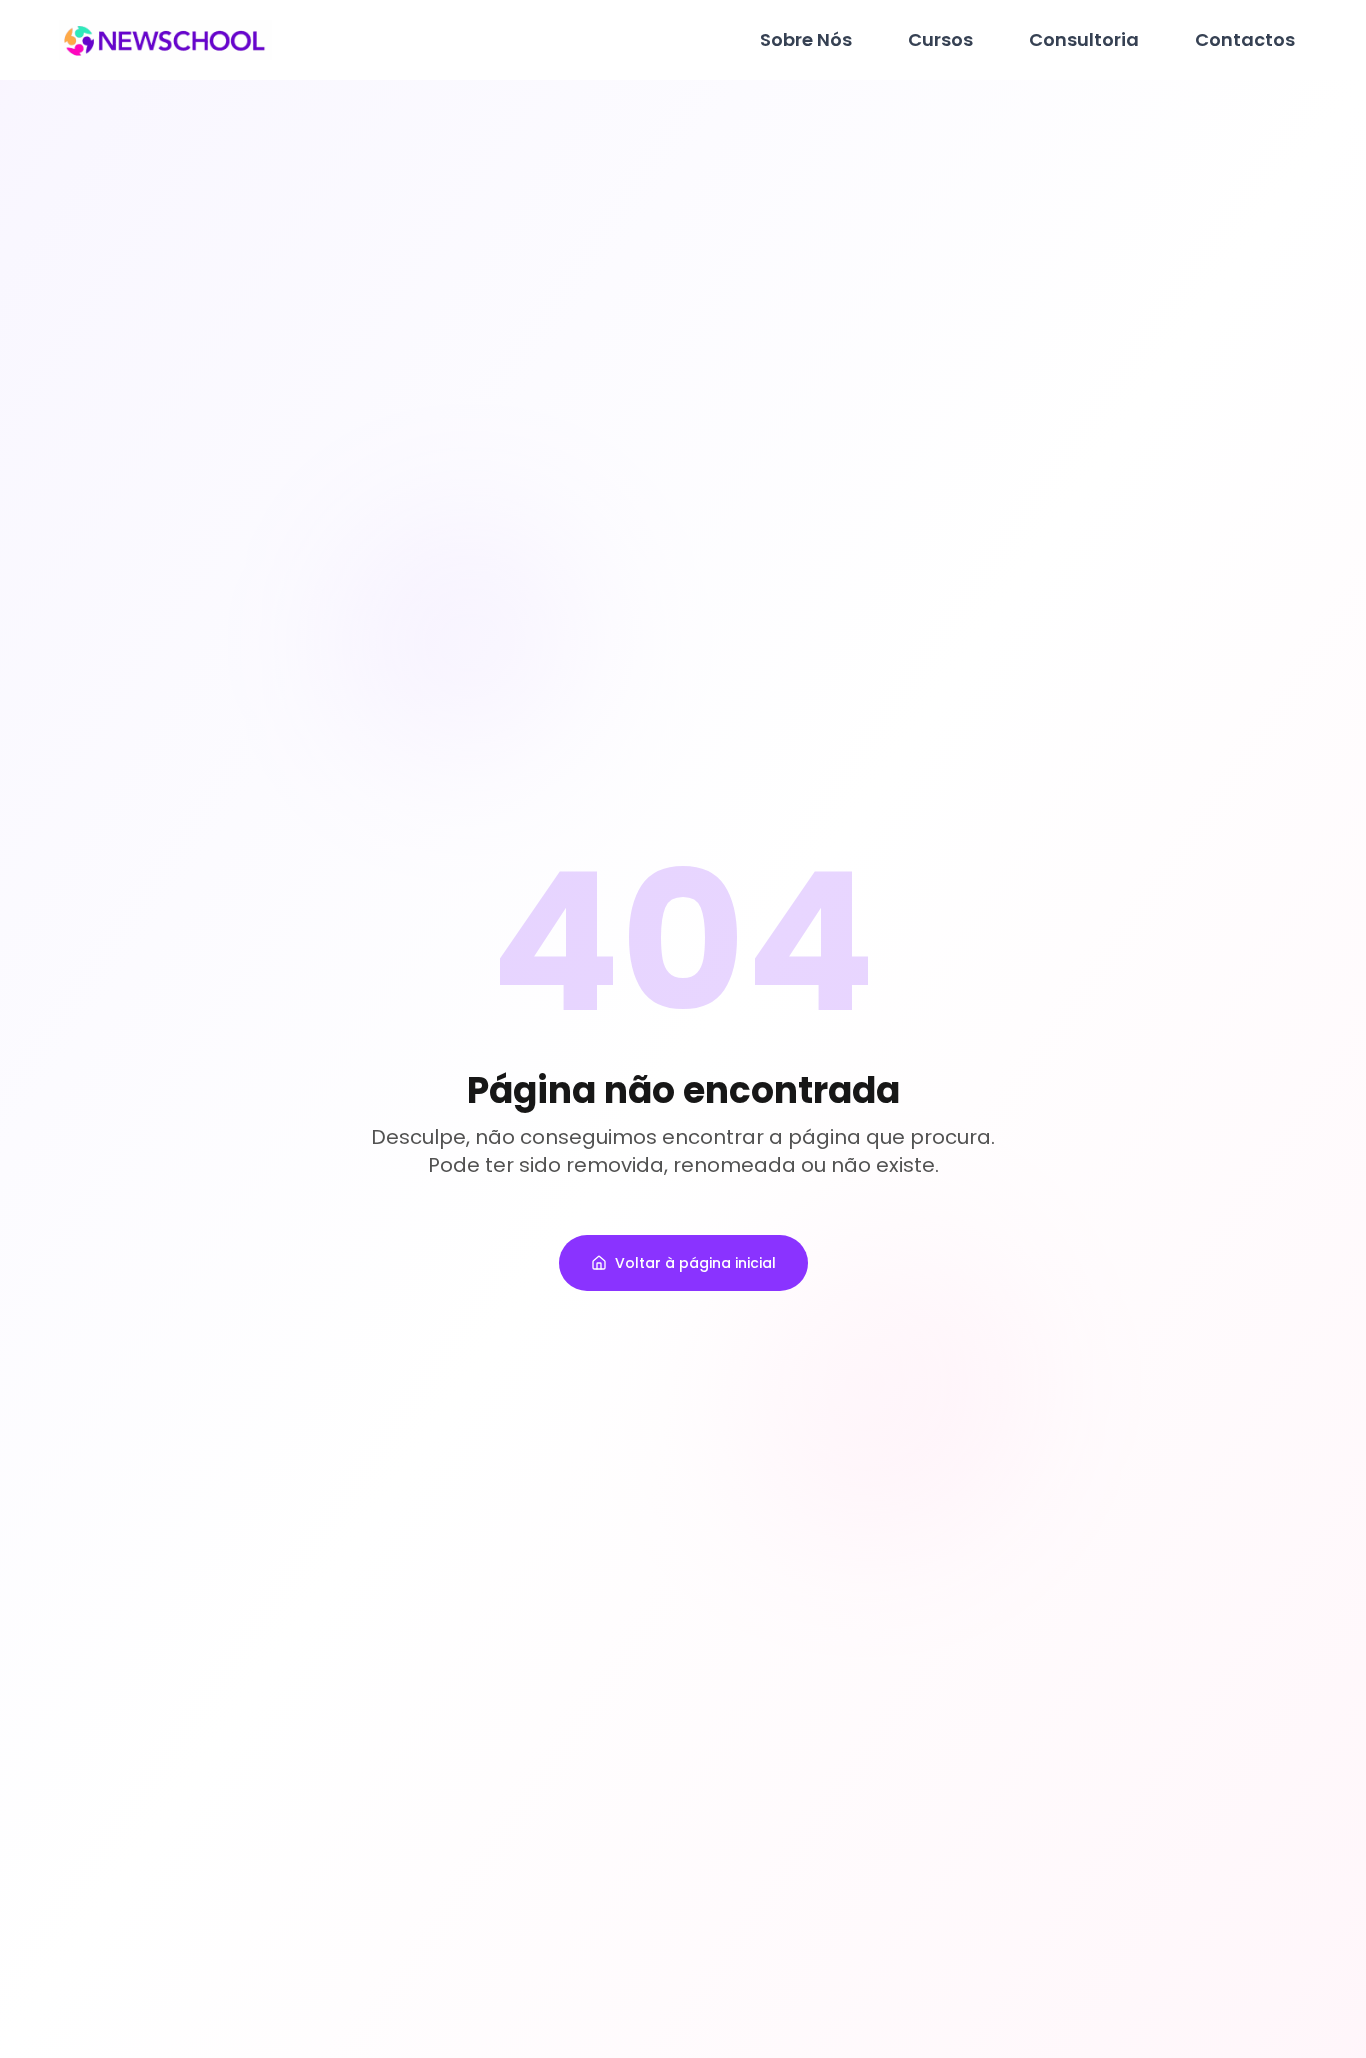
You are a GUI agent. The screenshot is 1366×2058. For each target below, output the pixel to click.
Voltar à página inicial (695, 1263)
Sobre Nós (806, 39)
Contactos (1245, 39)
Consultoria (1084, 39)
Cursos (940, 39)
